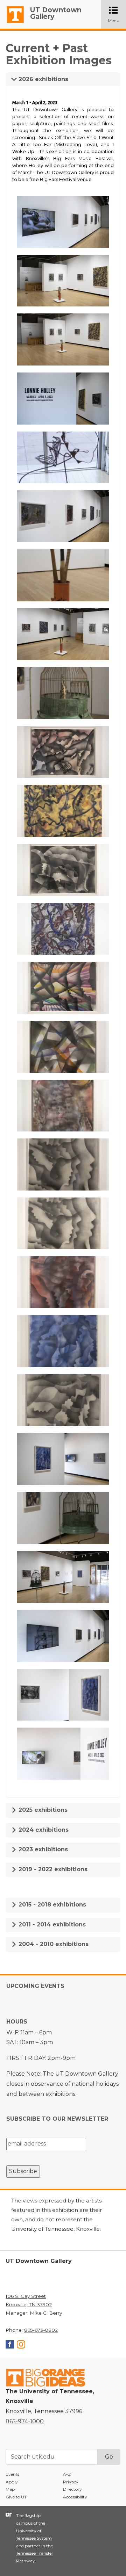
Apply (12, 2482)
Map (10, 2489)
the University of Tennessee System (34, 2531)
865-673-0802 (41, 2330)
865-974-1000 (25, 2421)
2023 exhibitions (42, 1849)
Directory (72, 2489)
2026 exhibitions (43, 79)
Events (12, 2474)
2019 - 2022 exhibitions (52, 1869)
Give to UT (16, 2497)
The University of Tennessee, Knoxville (12, 23)
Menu (117, 15)
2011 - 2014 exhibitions (51, 1924)
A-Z (67, 2474)
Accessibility (75, 2497)
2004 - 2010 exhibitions (53, 1944)
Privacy (71, 2482)
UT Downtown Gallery (56, 13)
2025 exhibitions (42, 1810)
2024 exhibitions (43, 1830)
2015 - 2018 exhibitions (51, 1905)
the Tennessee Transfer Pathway (35, 2553)
